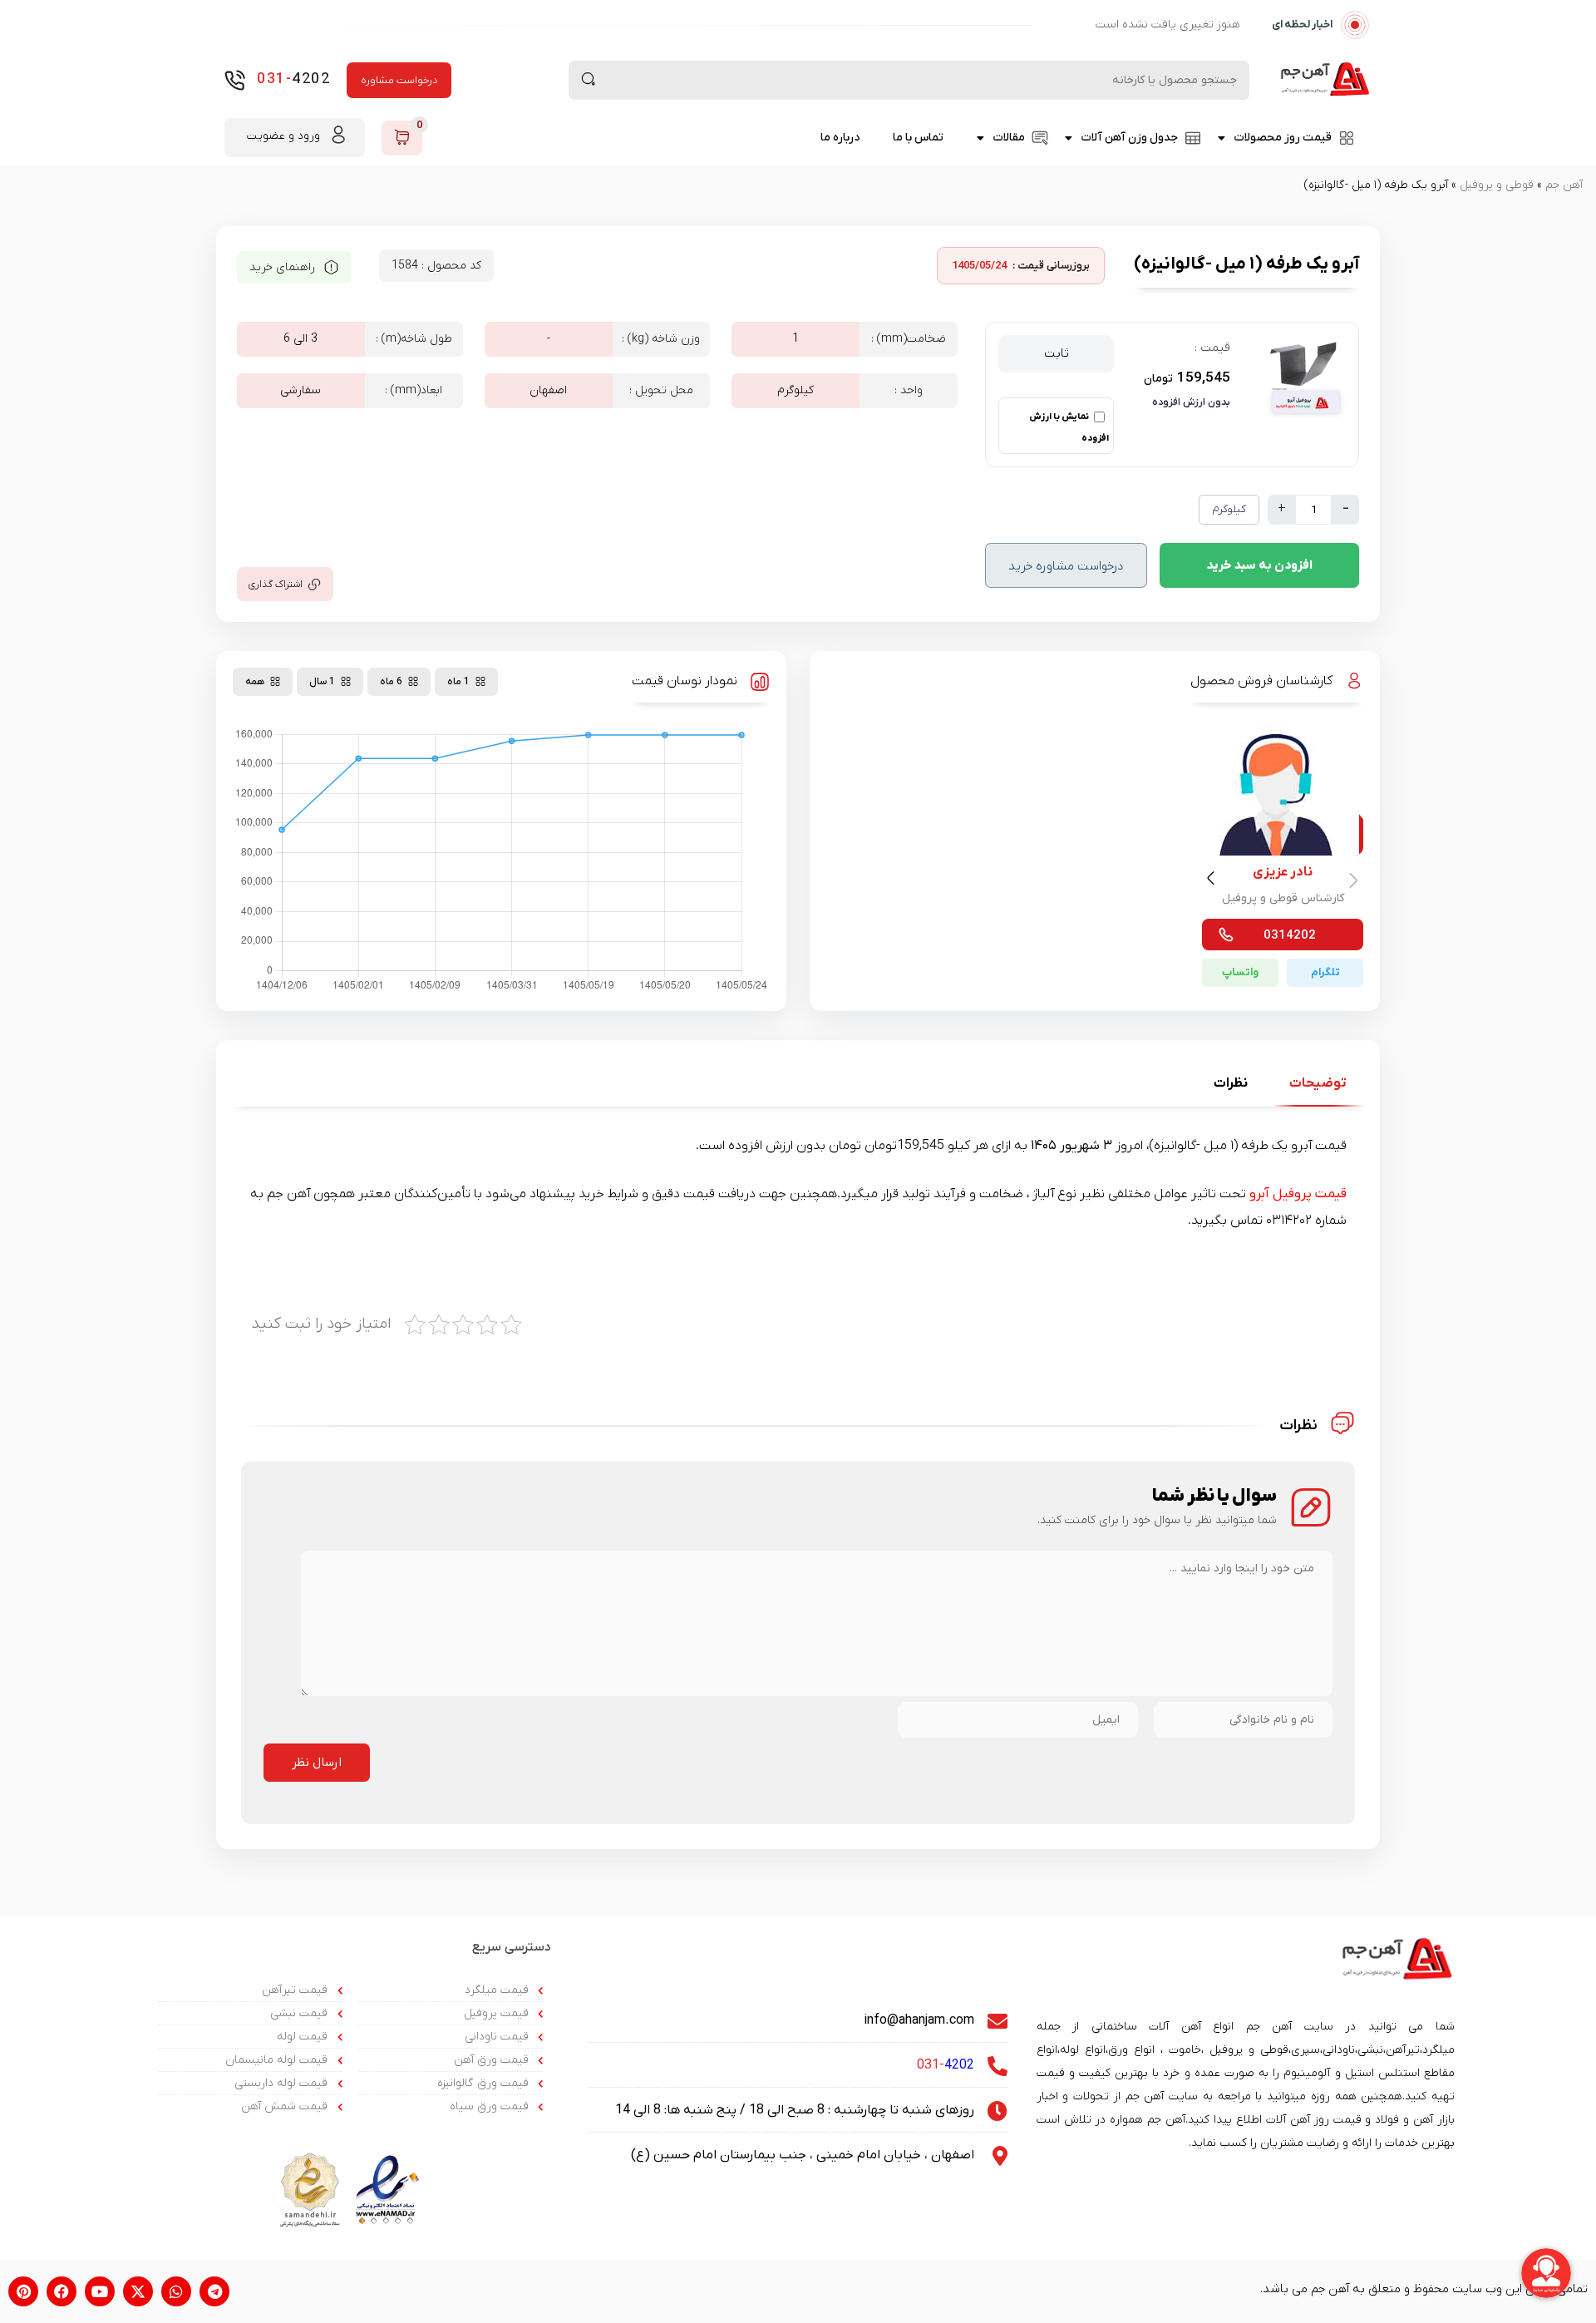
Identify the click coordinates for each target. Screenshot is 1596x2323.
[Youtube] (100, 2291)
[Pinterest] (23, 2291)
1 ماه (458, 682)
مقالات (1009, 138)
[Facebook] (62, 2291)
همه (255, 682)
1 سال (322, 682)
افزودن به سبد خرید (1259, 565)
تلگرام (1325, 972)
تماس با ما (918, 138)
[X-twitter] (138, 2291)
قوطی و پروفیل (1497, 185)
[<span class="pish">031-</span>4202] (235, 80)
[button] (1213, 881)
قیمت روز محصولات (1283, 138)
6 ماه (391, 682)
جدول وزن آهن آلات (1129, 138)
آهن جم (1564, 185)
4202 (293, 79)
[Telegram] (214, 2291)
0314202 (1290, 935)
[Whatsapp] (176, 2291)
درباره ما (840, 138)
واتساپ (1240, 972)
